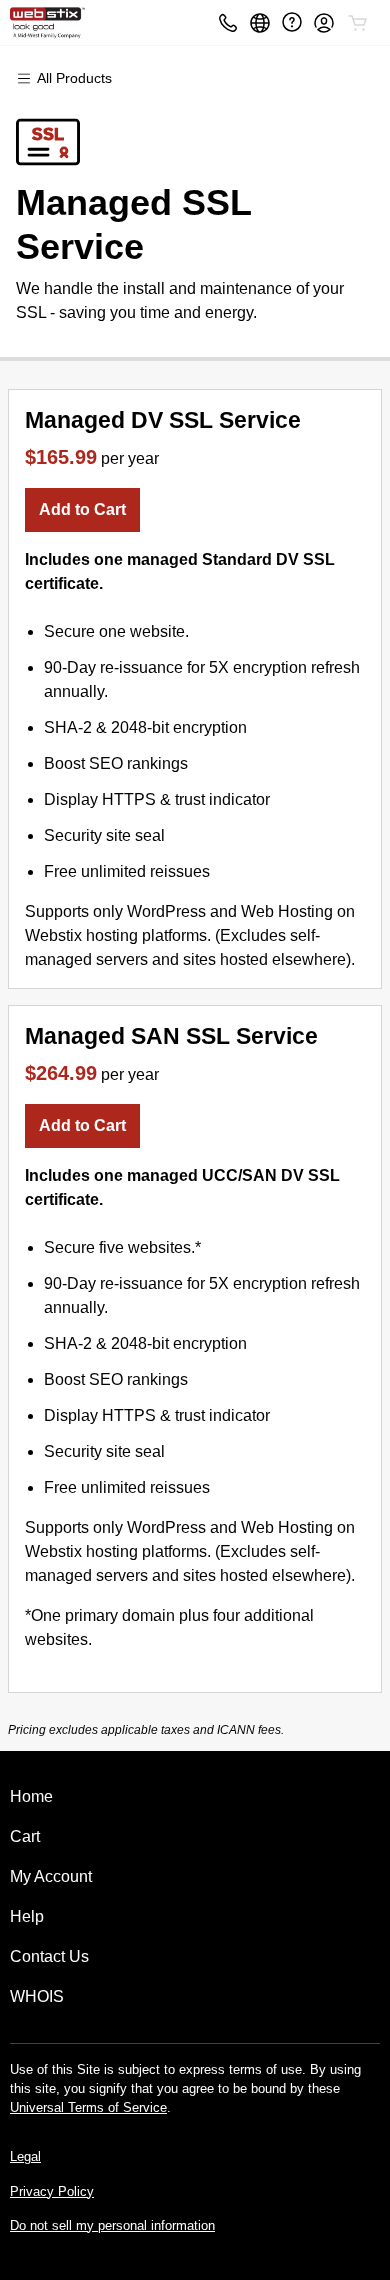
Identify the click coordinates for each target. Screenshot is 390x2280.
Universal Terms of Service (88, 2107)
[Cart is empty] (358, 23)
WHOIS (37, 1996)
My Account (51, 1876)
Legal (25, 2156)
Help (27, 1916)
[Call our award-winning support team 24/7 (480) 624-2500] (292, 22)
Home (31, 1796)
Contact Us (49, 1956)
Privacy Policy (52, 2191)
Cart (25, 1836)
